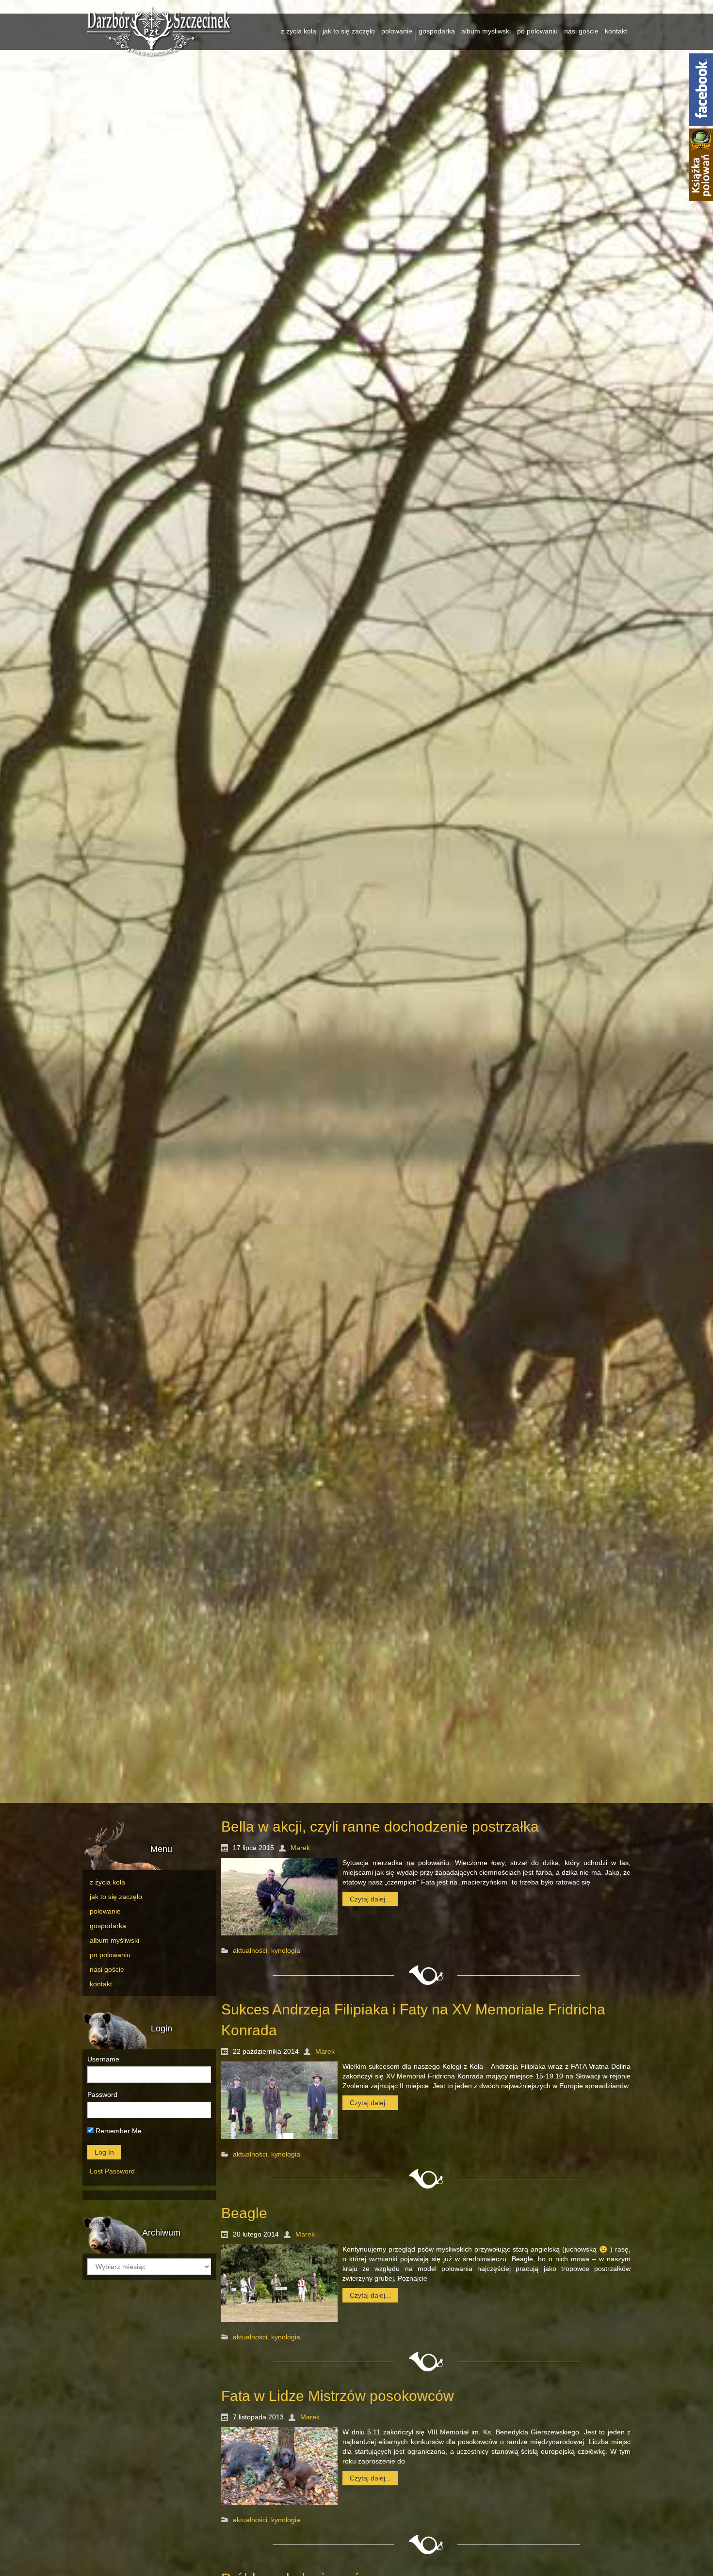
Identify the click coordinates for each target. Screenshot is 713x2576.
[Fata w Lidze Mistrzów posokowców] (279, 2466)
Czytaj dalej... (370, 1899)
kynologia (286, 1951)
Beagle (244, 2213)
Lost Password (112, 2171)
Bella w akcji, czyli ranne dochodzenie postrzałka (380, 1827)
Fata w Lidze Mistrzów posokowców (338, 2396)
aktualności (250, 1951)
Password (102, 2094)
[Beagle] (279, 2283)
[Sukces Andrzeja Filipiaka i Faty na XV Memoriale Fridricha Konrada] (279, 2100)
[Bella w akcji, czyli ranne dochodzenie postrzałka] (279, 1897)
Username (103, 2059)
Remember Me (118, 2131)
